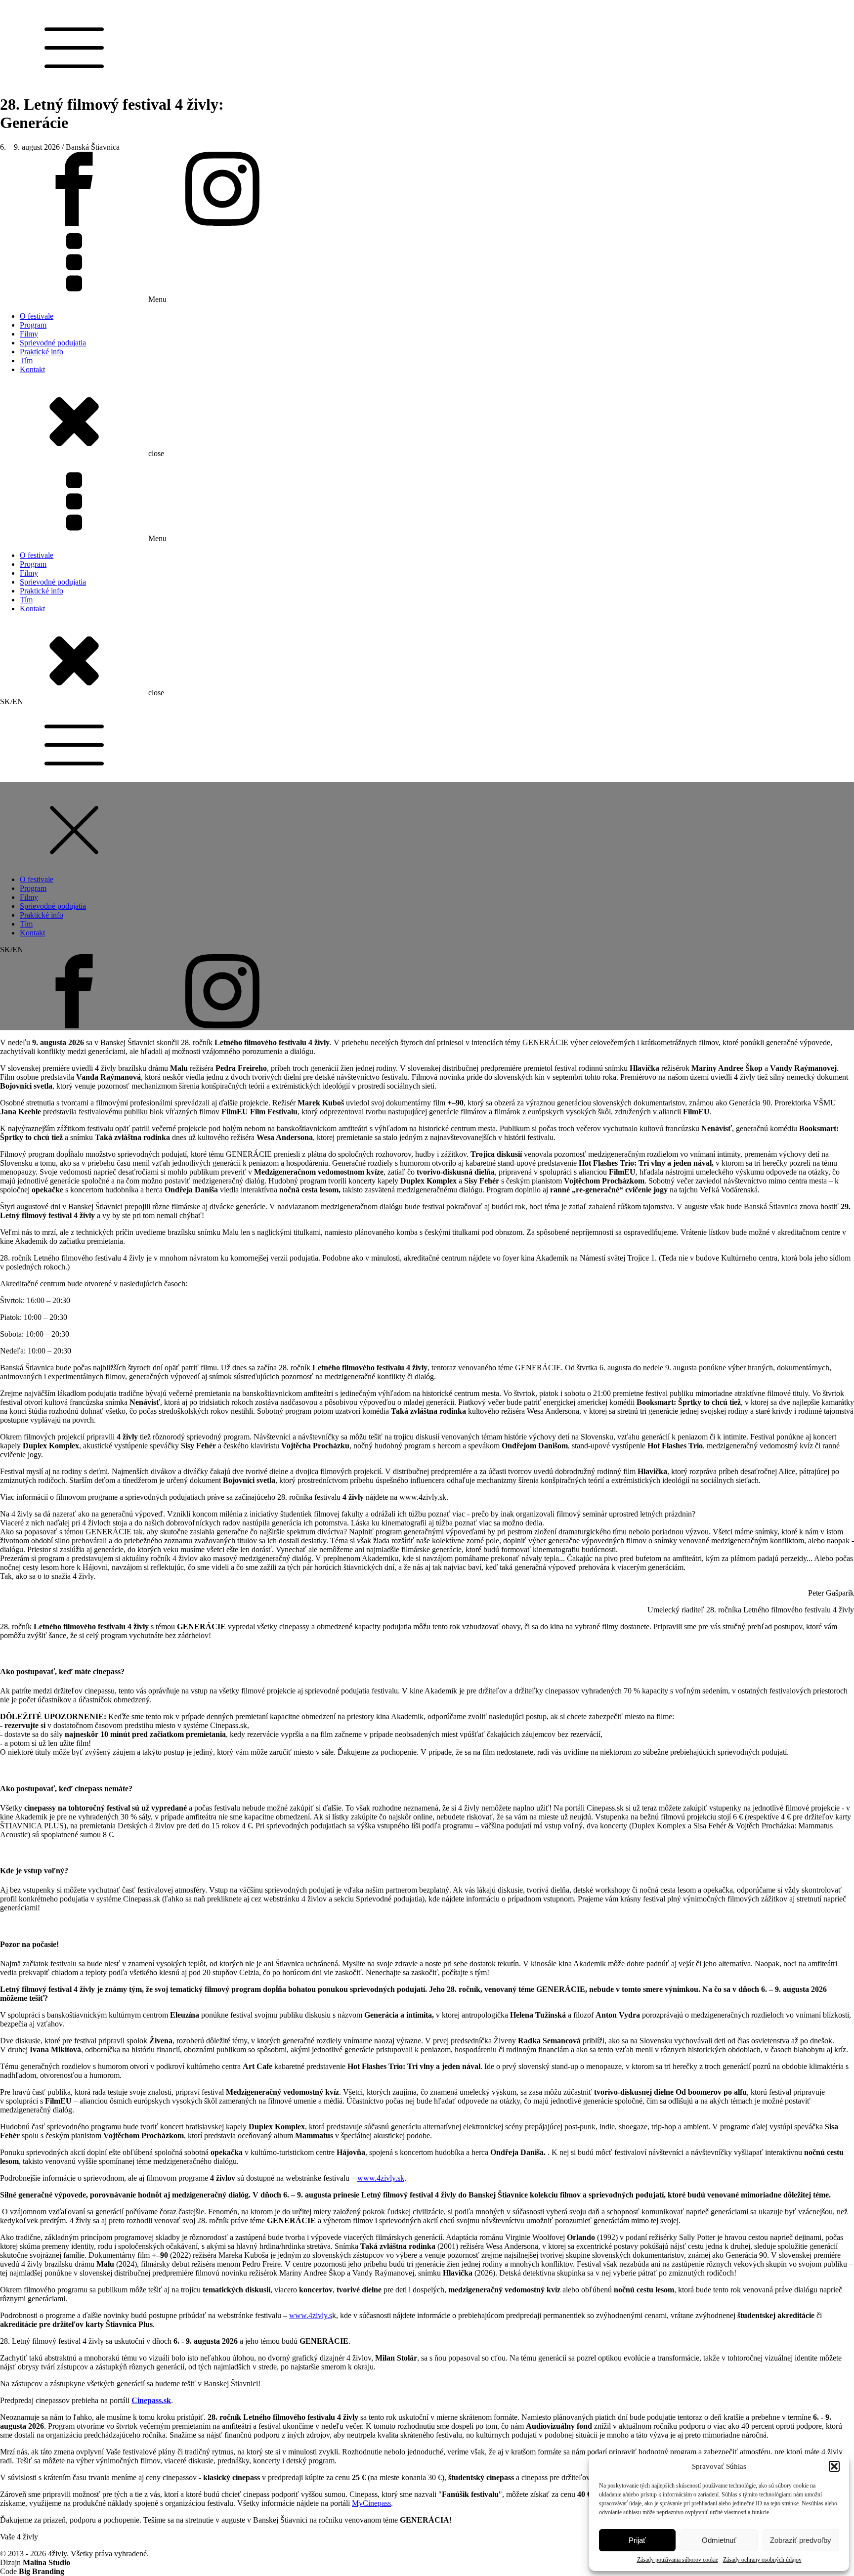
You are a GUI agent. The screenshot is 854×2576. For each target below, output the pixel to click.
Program (33, 325)
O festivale (37, 316)
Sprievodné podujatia (53, 343)
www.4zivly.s (311, 2315)
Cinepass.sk (151, 2400)
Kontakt (32, 369)
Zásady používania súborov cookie (678, 2560)
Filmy (29, 334)
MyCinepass (371, 2503)
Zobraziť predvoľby (801, 2540)
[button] (834, 2466)
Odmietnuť (719, 2540)
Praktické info (42, 352)
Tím (26, 360)
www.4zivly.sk (381, 2178)
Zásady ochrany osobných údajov (762, 2560)
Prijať (637, 2540)
